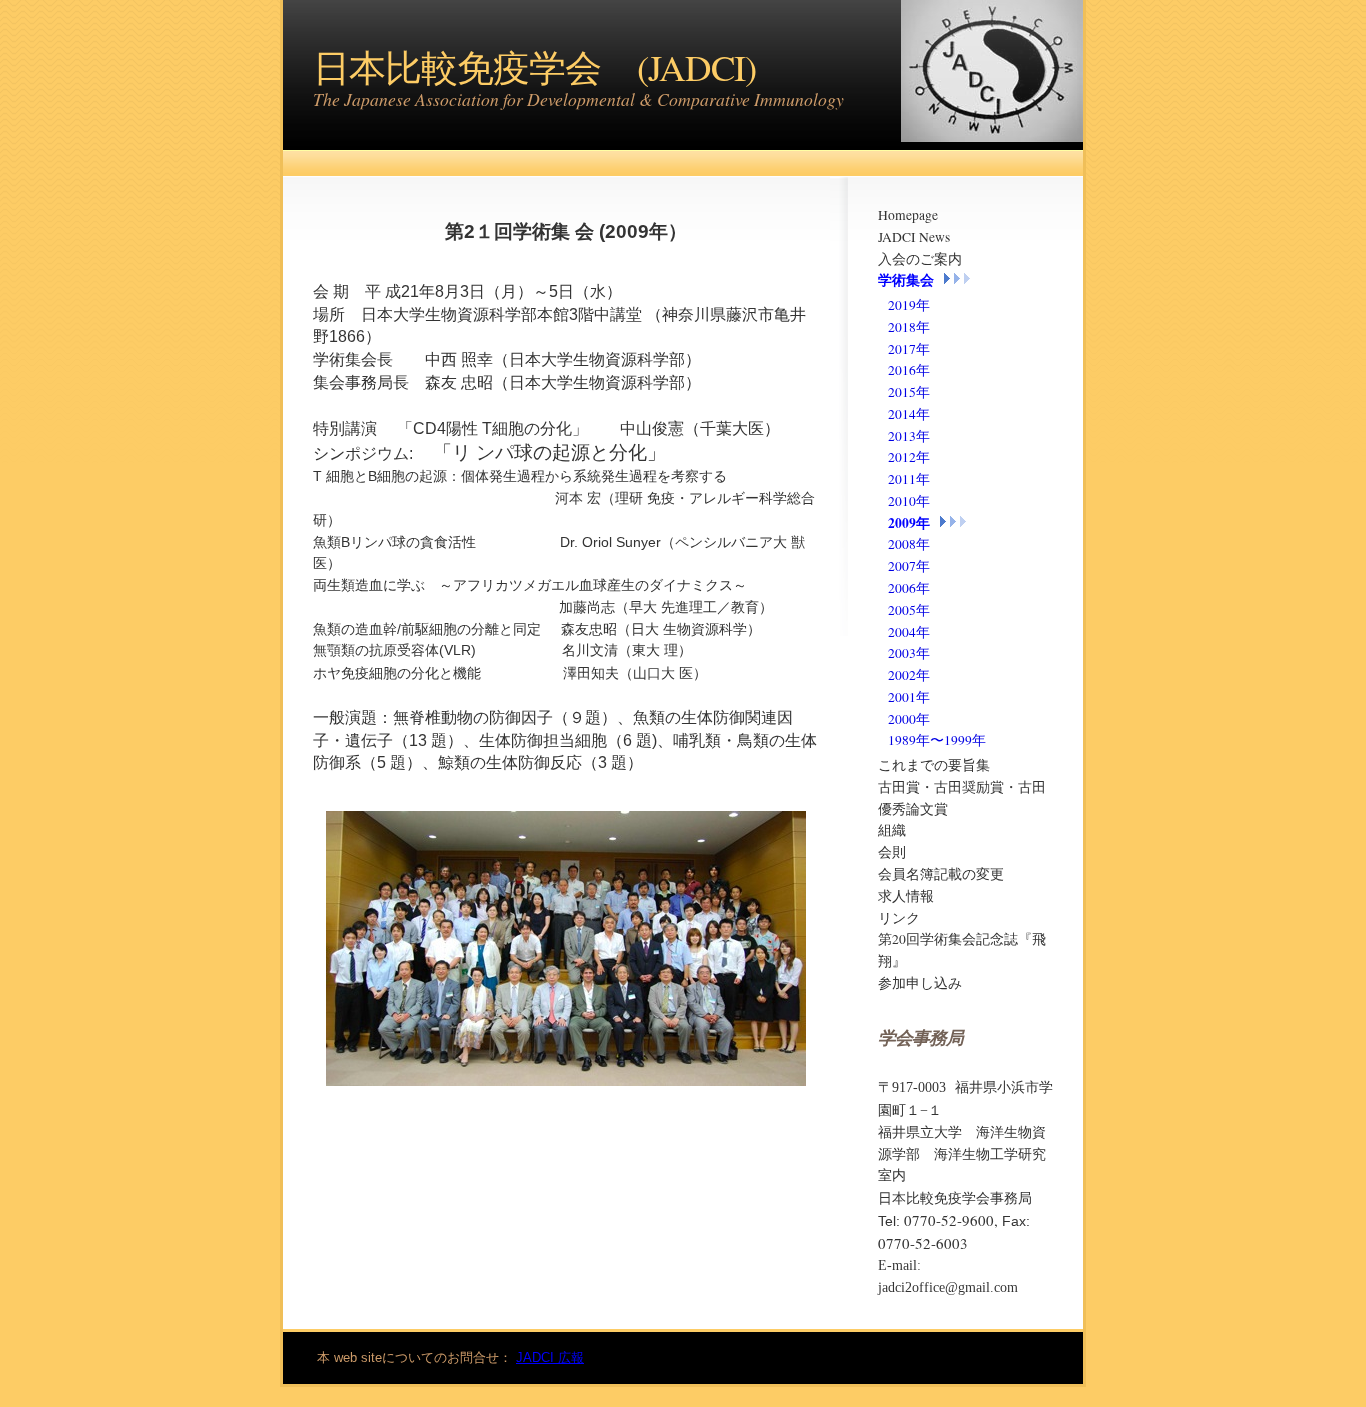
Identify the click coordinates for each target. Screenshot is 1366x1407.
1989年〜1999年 (937, 740)
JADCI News (914, 237)
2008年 (909, 544)
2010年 (909, 501)
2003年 (909, 653)
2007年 (909, 566)
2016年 (909, 370)
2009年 (909, 523)
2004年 (909, 632)
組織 (892, 830)
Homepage (908, 215)
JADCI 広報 (550, 1357)
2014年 (909, 414)
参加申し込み (920, 983)
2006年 (909, 588)
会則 (892, 852)
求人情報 (906, 896)
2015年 (909, 392)
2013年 (909, 436)
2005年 (909, 610)
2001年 (909, 697)
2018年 (909, 327)
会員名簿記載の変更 (941, 874)
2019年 (909, 305)
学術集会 (906, 280)
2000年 (909, 719)
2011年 (909, 479)
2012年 (909, 457)
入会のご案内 (920, 259)
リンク (899, 918)
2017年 (909, 349)
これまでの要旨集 (934, 765)
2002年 (909, 675)
